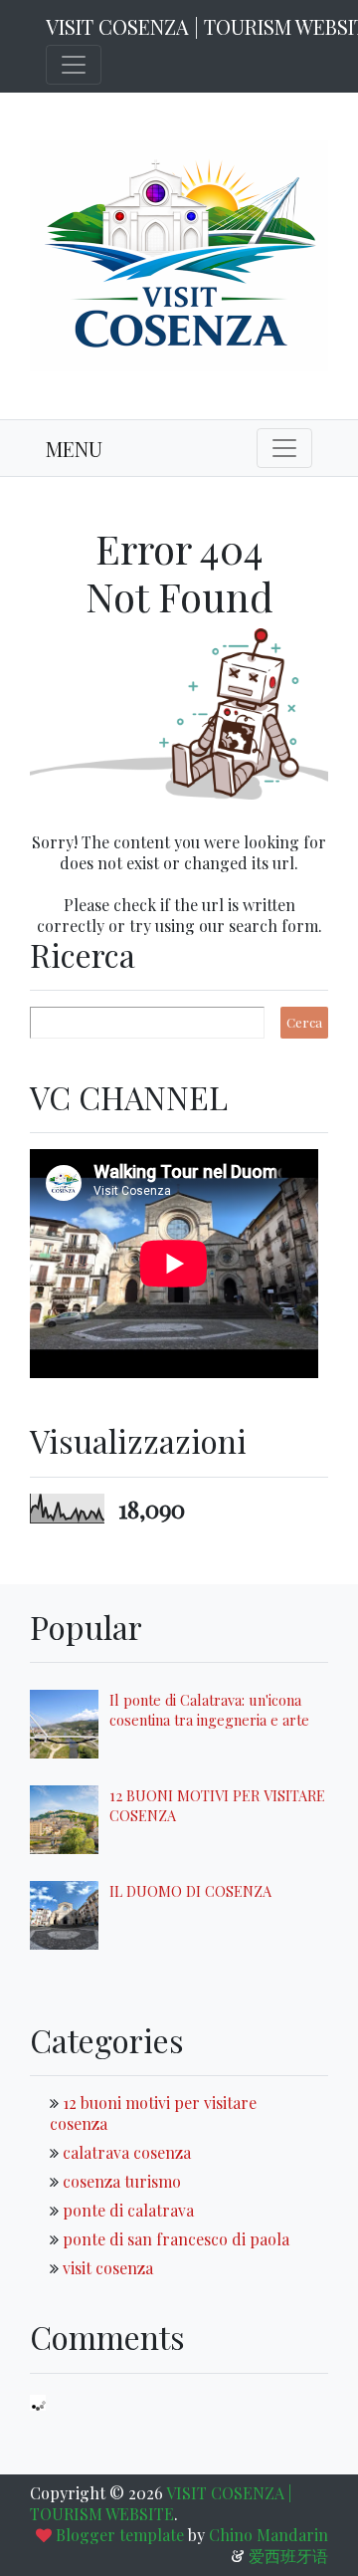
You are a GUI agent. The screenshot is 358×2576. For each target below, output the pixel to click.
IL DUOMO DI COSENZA (190, 1891)
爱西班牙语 (288, 2556)
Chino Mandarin (268, 2535)
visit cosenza (108, 2268)
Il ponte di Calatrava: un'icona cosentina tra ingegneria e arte (209, 1710)
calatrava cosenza (127, 2152)
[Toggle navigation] (74, 65)
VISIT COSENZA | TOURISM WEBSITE (161, 2503)
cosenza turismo (122, 2181)
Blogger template (120, 2535)
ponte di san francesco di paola (176, 2239)
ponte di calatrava (128, 2210)
